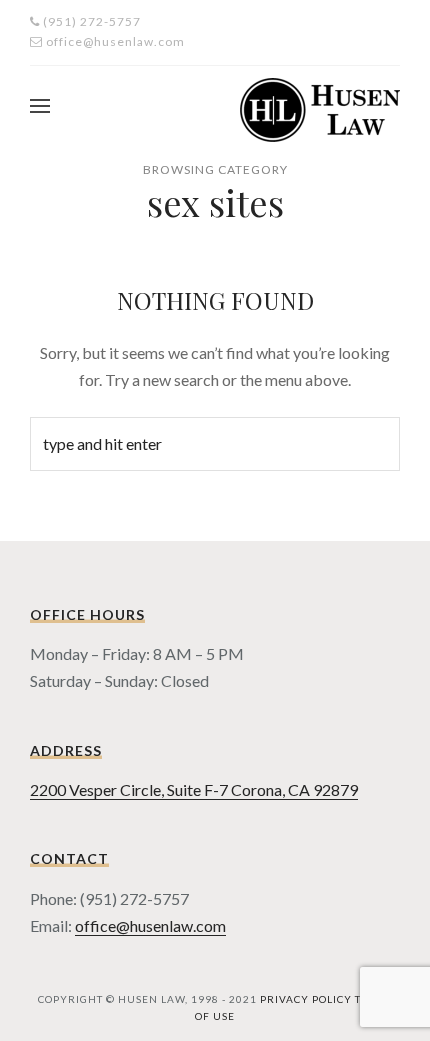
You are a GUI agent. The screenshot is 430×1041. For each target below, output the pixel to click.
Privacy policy (306, 999)
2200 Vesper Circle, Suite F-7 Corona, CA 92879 (194, 789)
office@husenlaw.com (150, 925)
